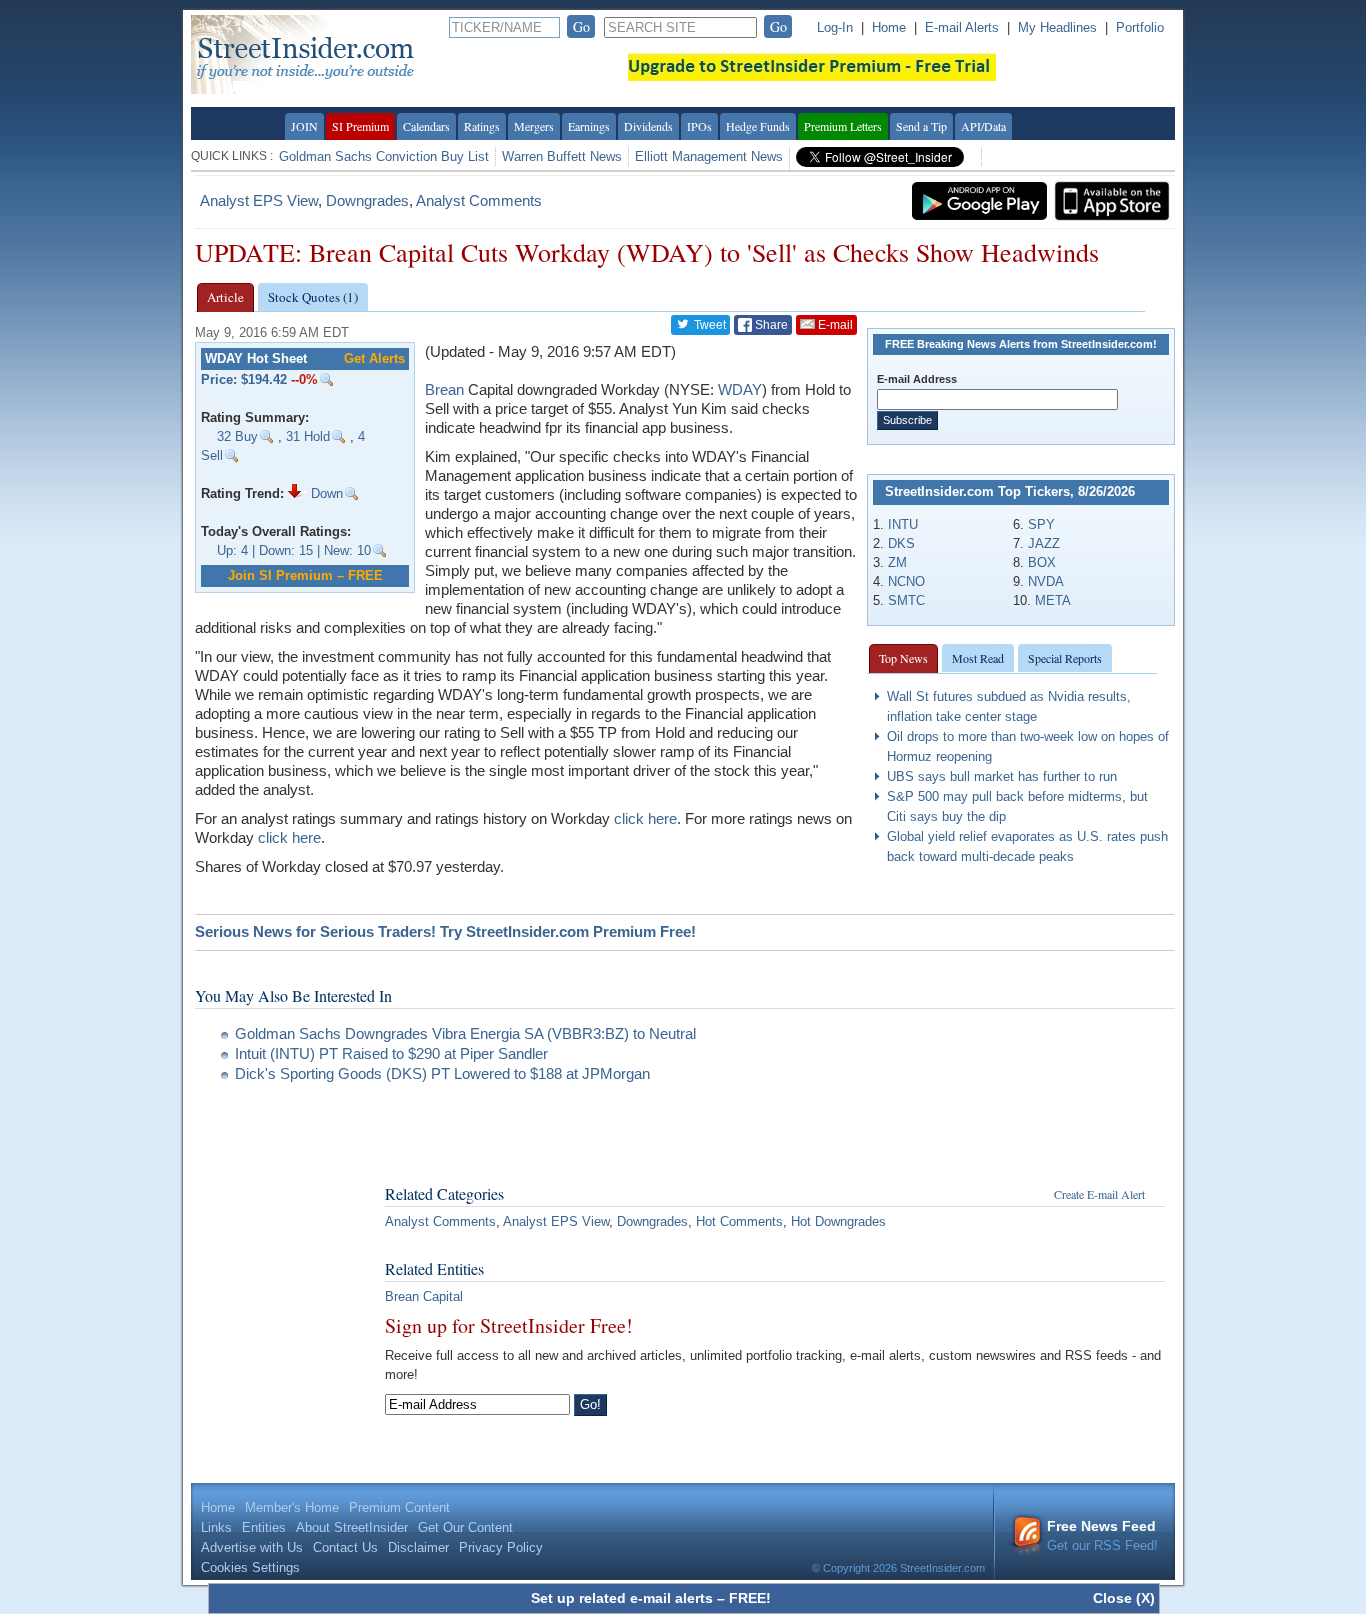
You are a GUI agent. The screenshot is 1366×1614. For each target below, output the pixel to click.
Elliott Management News (709, 156)
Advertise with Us (252, 1547)
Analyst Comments (479, 200)
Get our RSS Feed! (1102, 1535)
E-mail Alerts (962, 27)
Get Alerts (374, 358)
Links (216, 1527)
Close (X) (1124, 1598)
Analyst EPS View (259, 200)
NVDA (1046, 581)
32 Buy (237, 436)
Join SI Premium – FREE (305, 575)
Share (770, 325)
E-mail (834, 325)
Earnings (589, 126)
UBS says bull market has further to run (1002, 776)
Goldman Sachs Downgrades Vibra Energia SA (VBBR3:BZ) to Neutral (465, 1033)
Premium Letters (843, 126)
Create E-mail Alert (1099, 1194)
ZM (897, 562)
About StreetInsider (352, 1527)
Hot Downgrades (838, 1221)
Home (889, 27)
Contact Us (345, 1547)
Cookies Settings (250, 1567)
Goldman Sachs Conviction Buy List (384, 156)
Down (325, 493)
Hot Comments (739, 1221)
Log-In (835, 27)
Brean (444, 389)
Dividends (648, 126)
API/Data (983, 126)
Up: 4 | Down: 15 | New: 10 (294, 550)
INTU (903, 524)
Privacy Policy (501, 1547)
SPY (1041, 524)
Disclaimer (418, 1547)
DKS (901, 543)
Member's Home (292, 1507)
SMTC (906, 600)
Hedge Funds (758, 126)
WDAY (740, 389)
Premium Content (399, 1507)
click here (645, 818)
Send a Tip (921, 126)
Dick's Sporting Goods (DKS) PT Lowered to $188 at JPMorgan (442, 1073)
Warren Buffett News (562, 156)
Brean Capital (424, 1296)
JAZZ (1044, 543)
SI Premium (360, 126)
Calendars (426, 126)
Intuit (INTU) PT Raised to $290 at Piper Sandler (391, 1053)
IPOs (699, 126)
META (1053, 600)
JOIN (304, 126)
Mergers (534, 126)
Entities (264, 1527)
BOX (1042, 562)
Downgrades (367, 200)
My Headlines (1057, 27)
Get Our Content (465, 1527)
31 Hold (308, 436)
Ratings (482, 126)
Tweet (708, 325)
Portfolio (1140, 27)
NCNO (906, 581)
